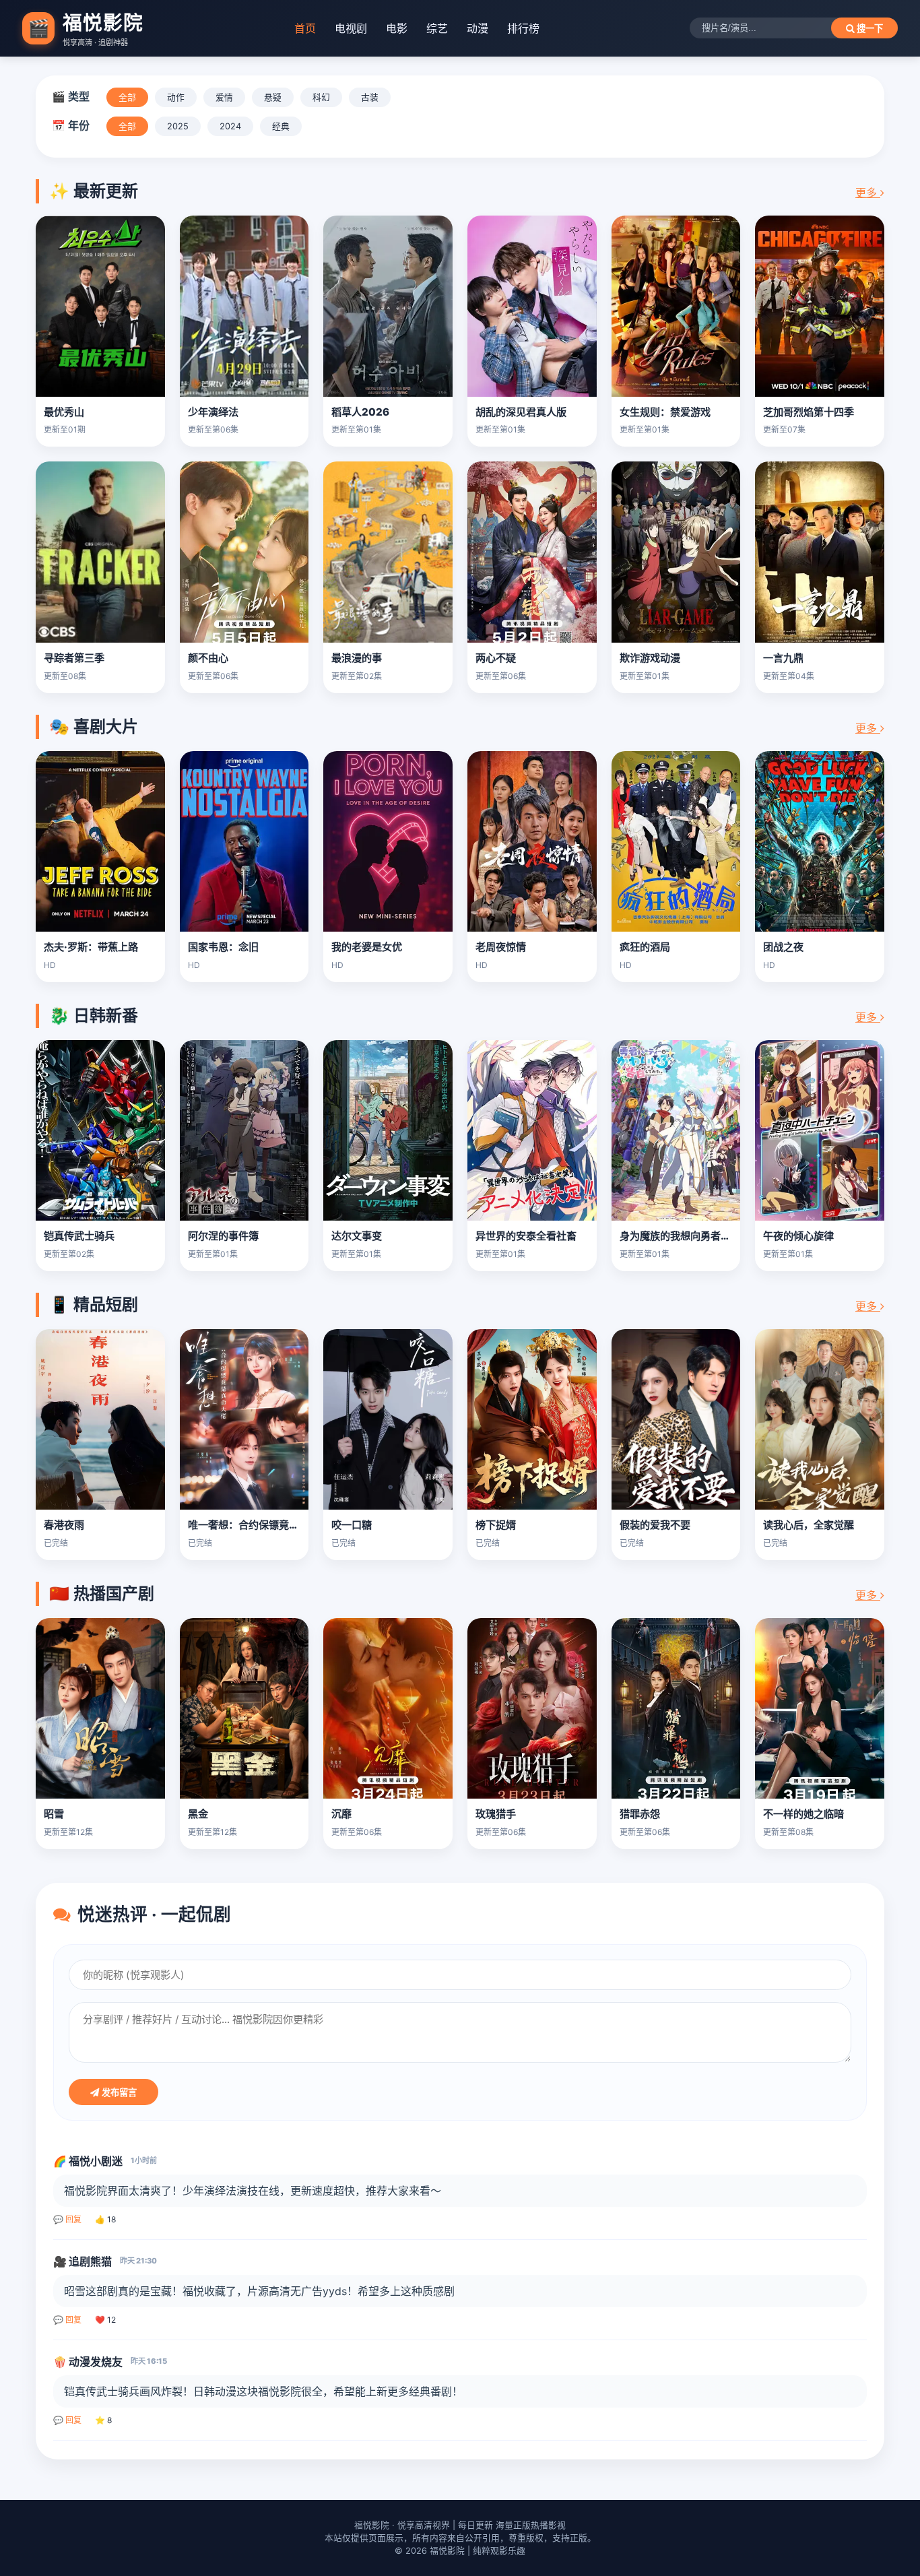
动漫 (478, 28)
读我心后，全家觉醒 (809, 1525)
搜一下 (868, 29)
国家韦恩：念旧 (223, 947)
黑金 (198, 1814)
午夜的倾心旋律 (798, 1236)
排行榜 (523, 28)
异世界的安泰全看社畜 (526, 1236)
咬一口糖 (352, 1525)
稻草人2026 (360, 412)
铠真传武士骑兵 (79, 1236)
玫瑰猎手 (496, 1814)
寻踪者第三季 (74, 658)
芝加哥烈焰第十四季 (809, 412)
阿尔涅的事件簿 (223, 1236)
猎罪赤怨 (640, 1814)
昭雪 (54, 1814)
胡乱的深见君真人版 (521, 412)
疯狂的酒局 (645, 947)
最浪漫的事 (357, 658)
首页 (305, 28)
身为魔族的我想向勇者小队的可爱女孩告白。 (721, 1236)
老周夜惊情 (501, 947)
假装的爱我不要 (655, 1525)
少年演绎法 (213, 412)
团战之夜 (783, 947)
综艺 (437, 28)
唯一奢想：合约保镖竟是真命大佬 (264, 1525)
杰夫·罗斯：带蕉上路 (91, 947)
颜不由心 (208, 658)
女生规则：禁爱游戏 (665, 412)
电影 (397, 28)
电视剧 (351, 28)
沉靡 (341, 1814)
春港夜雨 (64, 1525)
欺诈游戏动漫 (650, 658)
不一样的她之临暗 (803, 1814)
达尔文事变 (357, 1236)
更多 (868, 193)
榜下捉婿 (496, 1525)
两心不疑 (496, 658)
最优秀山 (64, 412)
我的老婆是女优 (367, 947)
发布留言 (118, 2093)
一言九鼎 (783, 658)
